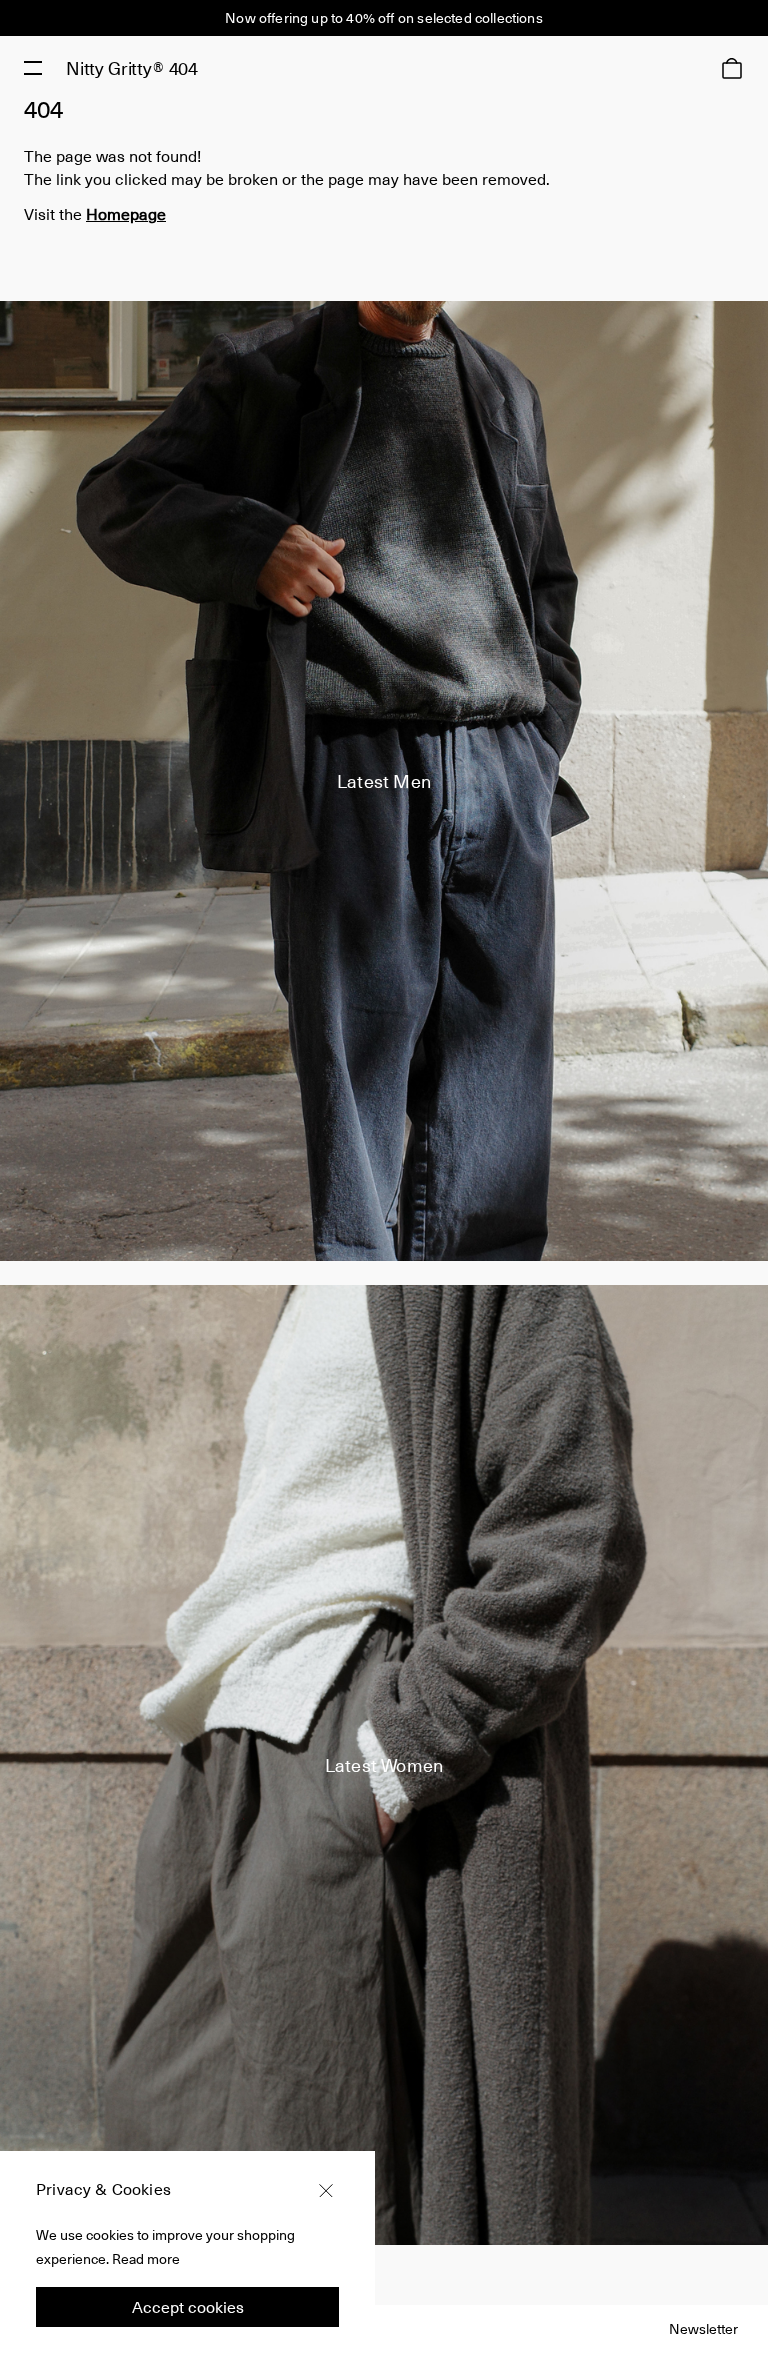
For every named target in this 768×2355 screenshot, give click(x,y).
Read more (146, 2258)
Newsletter (703, 2328)
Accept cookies (188, 2306)
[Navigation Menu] (33, 68)
